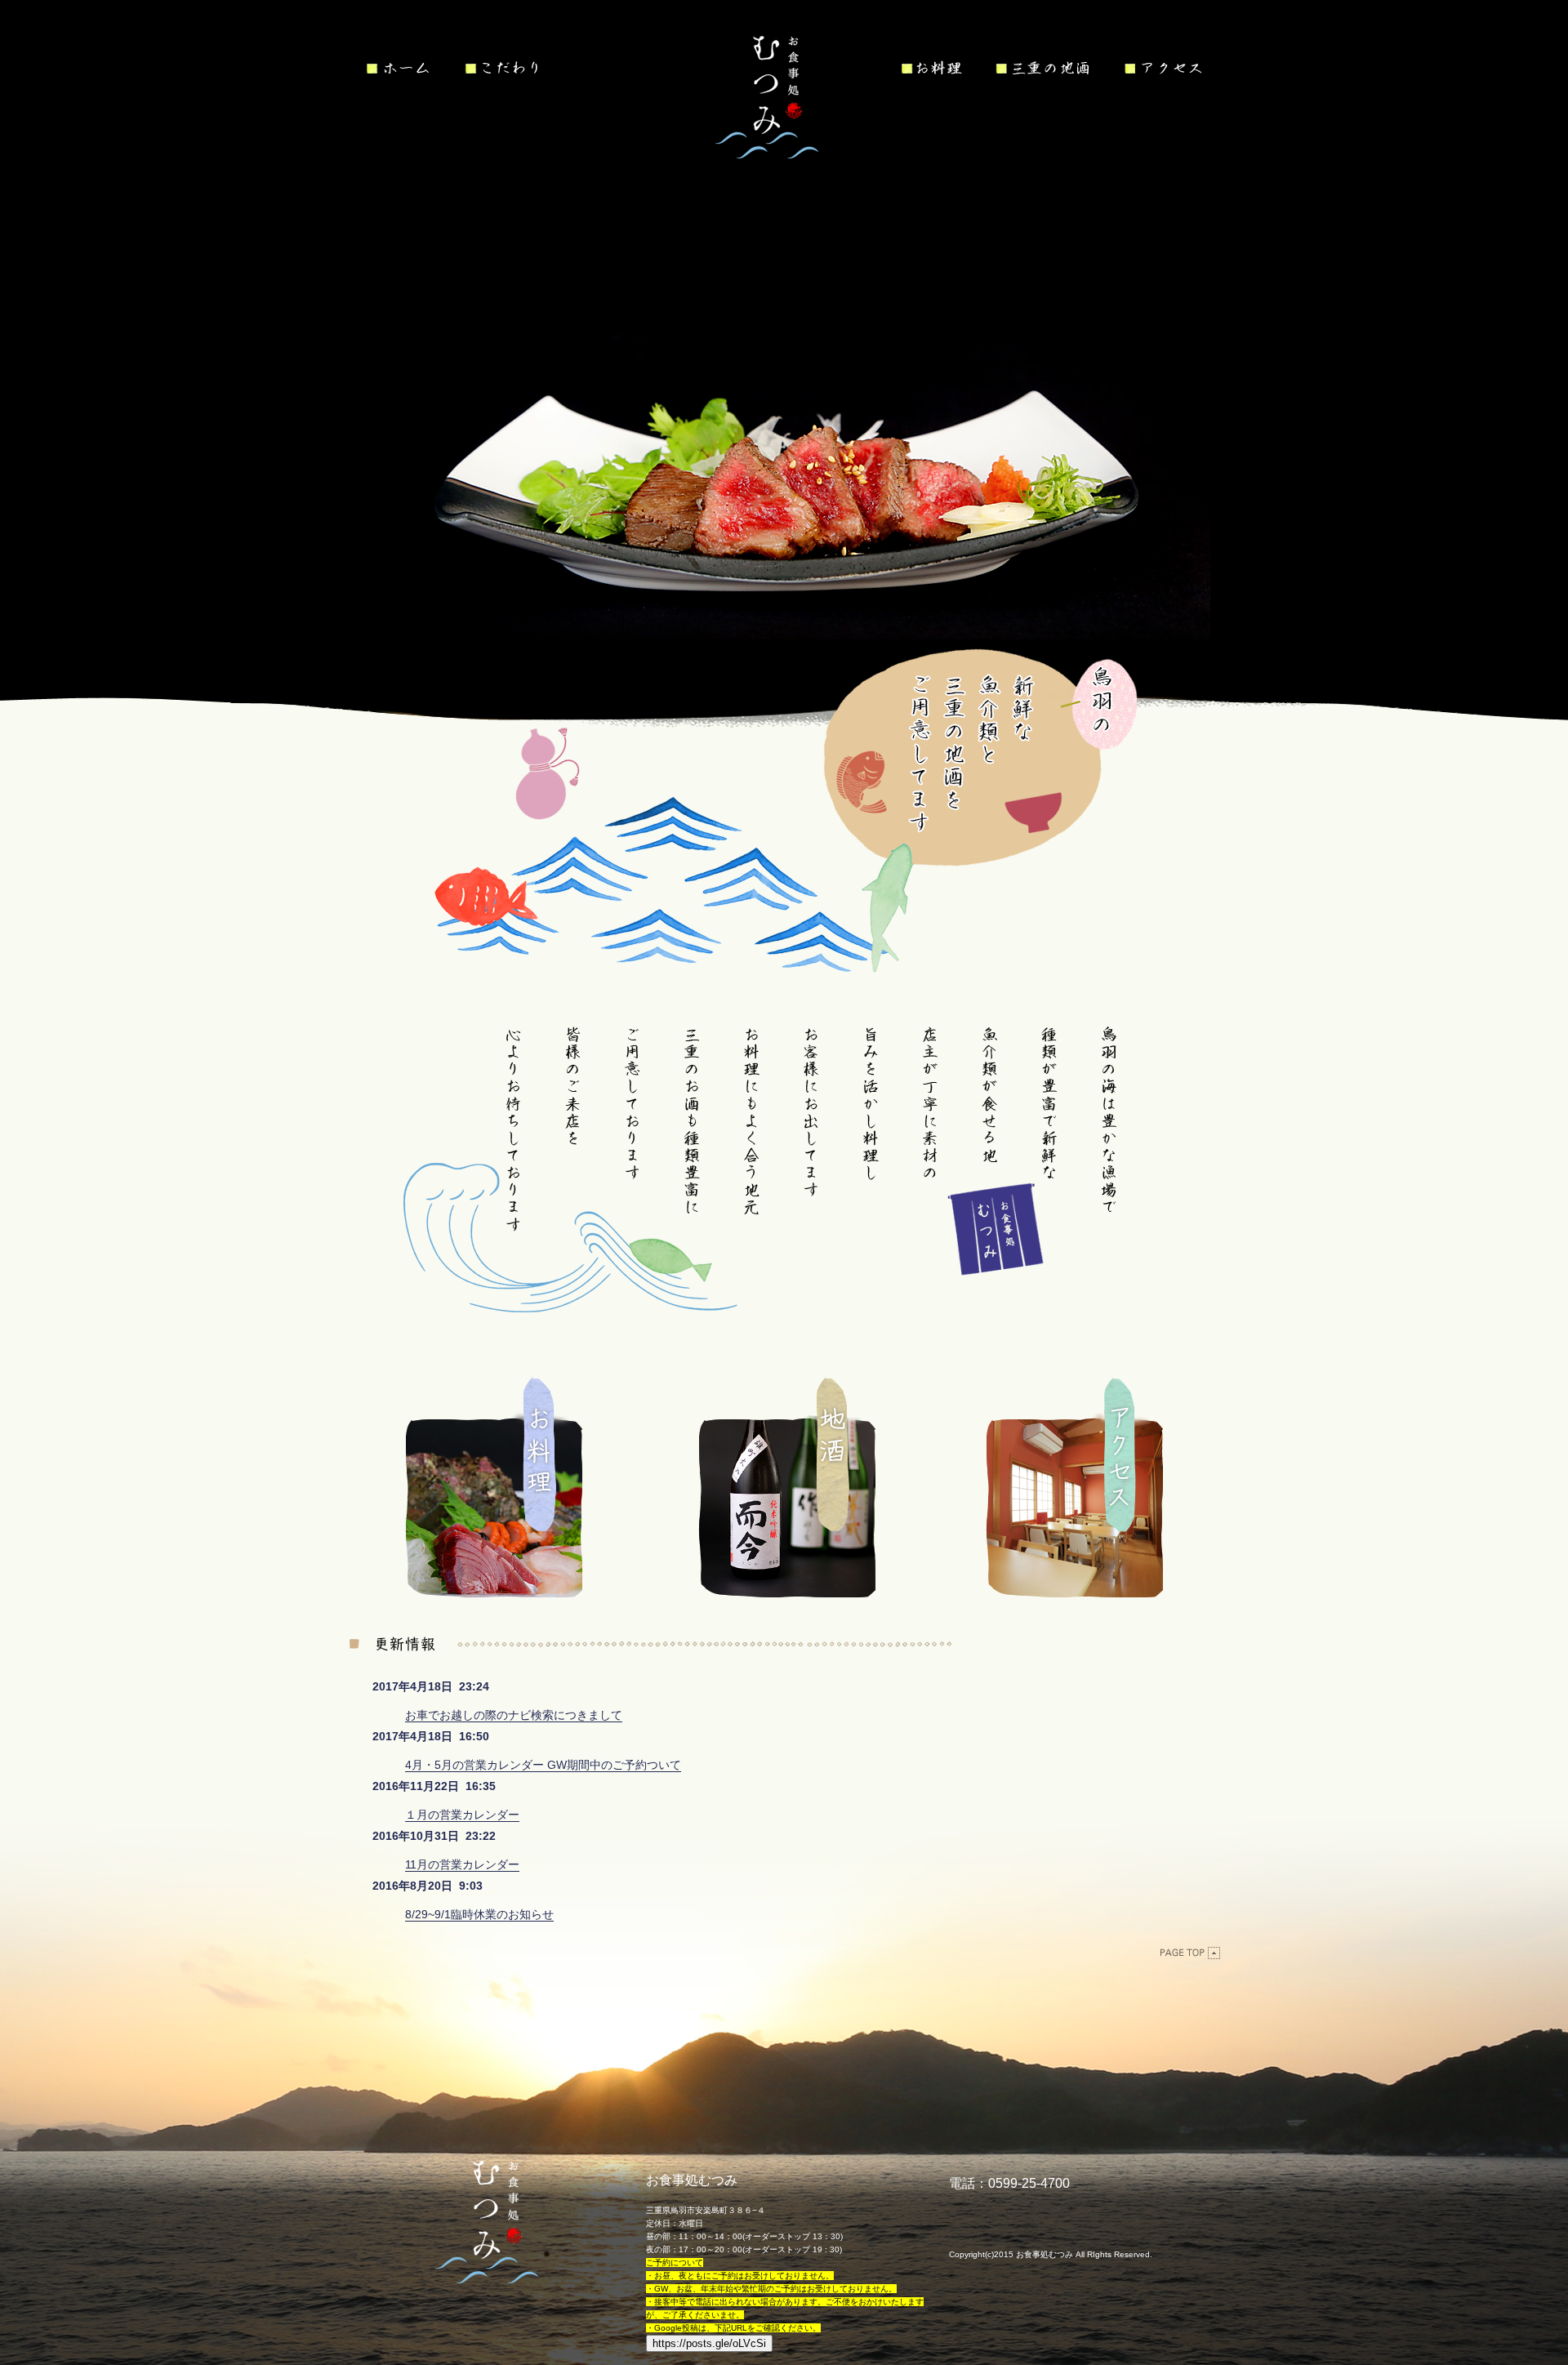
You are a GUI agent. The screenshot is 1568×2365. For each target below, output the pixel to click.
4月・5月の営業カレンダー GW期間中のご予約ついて (543, 1765)
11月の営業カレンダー (462, 1864)
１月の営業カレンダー (462, 1815)
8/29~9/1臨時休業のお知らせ (479, 1914)
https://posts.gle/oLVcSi (709, 2343)
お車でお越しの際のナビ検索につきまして (514, 1715)
